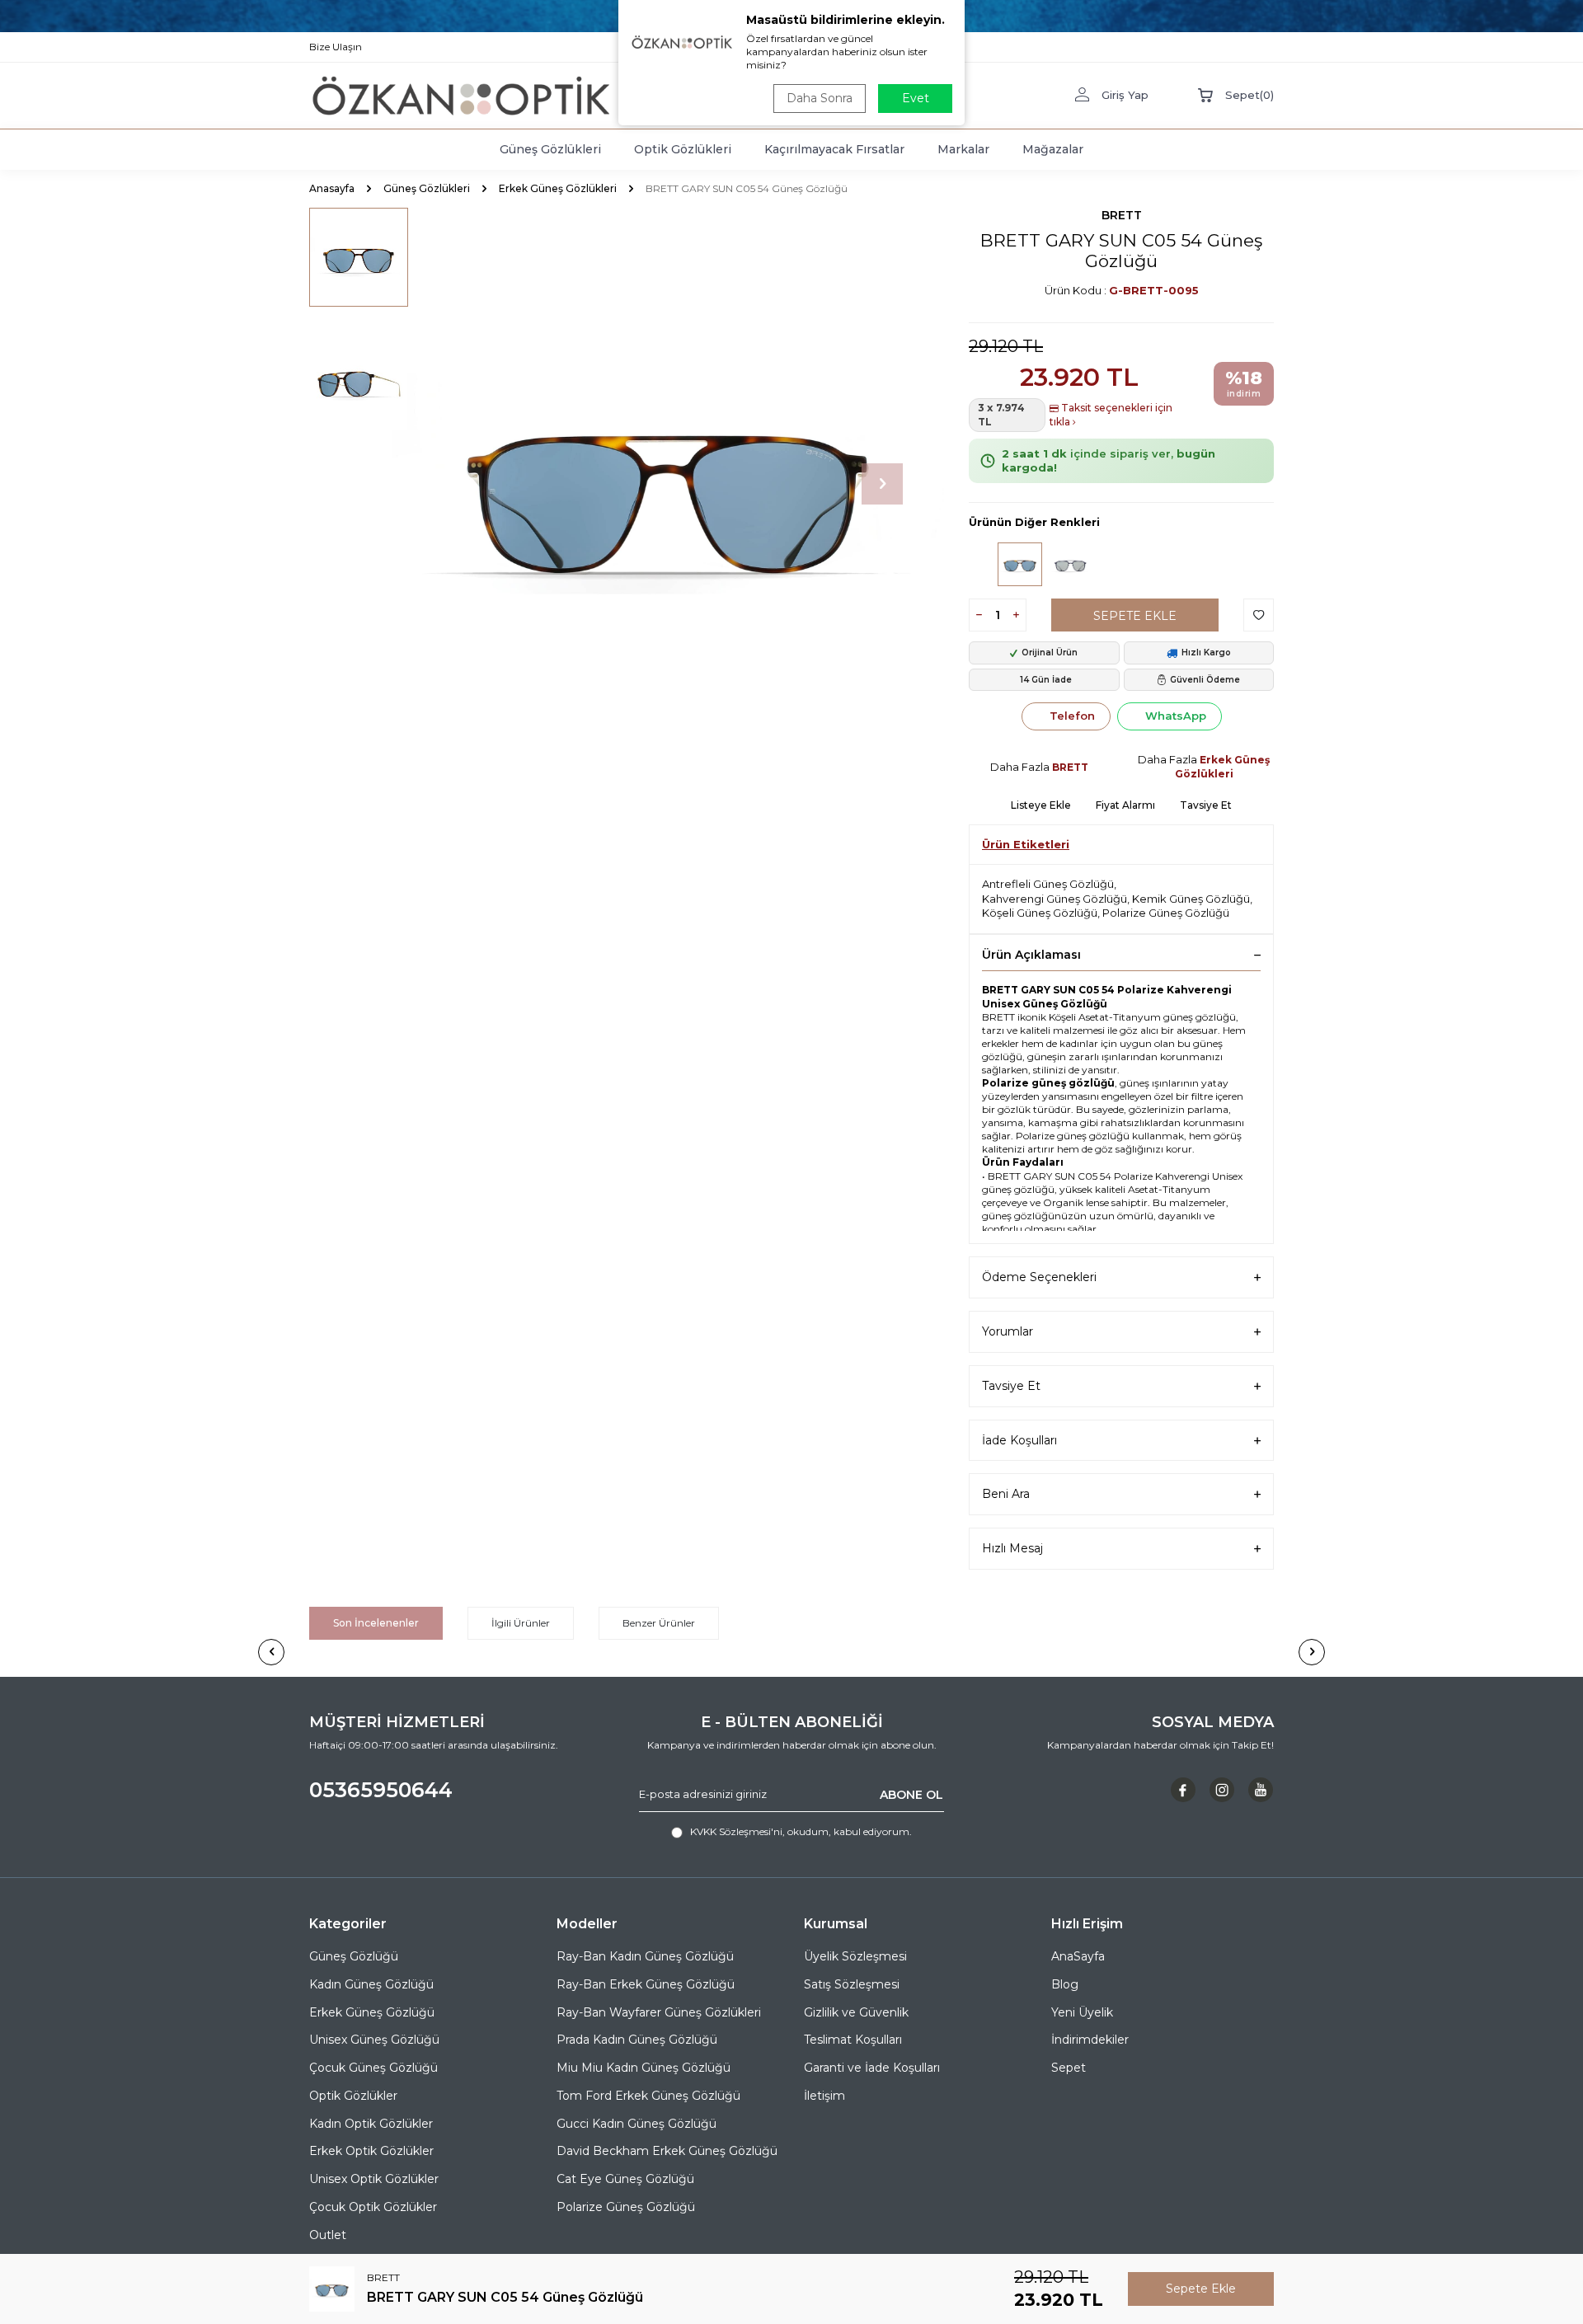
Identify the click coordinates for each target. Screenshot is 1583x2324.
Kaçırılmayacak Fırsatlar (834, 149)
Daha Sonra (820, 98)
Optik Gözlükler (353, 2096)
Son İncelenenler (376, 1623)
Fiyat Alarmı (1125, 805)
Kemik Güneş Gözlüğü (1191, 899)
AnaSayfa (1078, 1956)
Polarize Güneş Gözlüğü (1166, 913)
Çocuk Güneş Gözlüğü (373, 2068)
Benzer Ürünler (659, 1623)
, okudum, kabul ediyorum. (801, 1831)
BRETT (1122, 215)
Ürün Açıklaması (1031, 955)
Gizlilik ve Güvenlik (856, 2012)
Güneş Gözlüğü (354, 1956)
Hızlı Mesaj (1012, 1548)
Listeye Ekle (1041, 805)
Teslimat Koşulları (853, 2040)
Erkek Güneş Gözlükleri (558, 188)
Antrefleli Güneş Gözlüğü (1048, 884)
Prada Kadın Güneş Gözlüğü (637, 2040)
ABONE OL (911, 1794)
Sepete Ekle (1135, 616)
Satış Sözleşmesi (852, 1984)
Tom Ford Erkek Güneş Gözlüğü (648, 2096)
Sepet (1069, 2068)
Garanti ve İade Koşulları (872, 2068)
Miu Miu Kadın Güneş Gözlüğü (644, 2068)
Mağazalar (1053, 149)
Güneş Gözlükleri (550, 149)
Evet (916, 98)
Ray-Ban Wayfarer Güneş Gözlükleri (659, 2012)
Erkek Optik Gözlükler (371, 2151)
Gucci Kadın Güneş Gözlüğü (636, 2124)
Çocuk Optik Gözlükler (373, 2207)
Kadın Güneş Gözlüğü (371, 1984)
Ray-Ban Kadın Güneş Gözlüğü (645, 1956)
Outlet (328, 2235)
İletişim (824, 2096)
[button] (882, 484)
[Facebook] (1183, 1790)
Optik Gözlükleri (683, 149)
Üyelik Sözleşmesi (855, 1956)
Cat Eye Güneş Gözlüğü (625, 2179)
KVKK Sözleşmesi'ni (736, 1831)
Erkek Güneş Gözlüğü (372, 2012)
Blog (1065, 1984)
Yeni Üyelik (1082, 2012)
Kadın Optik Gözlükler (371, 2124)
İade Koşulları (1019, 1440)
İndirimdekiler (1090, 2040)
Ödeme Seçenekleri (1039, 1277)
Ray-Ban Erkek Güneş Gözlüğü (646, 1984)
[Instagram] (1222, 1790)
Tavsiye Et (1206, 805)
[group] (668, 484)
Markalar (963, 149)
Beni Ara (1006, 1494)
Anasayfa (332, 188)
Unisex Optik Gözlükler (374, 2179)
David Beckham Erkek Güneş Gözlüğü (667, 2151)
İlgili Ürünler (521, 1623)
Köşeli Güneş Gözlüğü (1040, 913)
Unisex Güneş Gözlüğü (374, 2040)
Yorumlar (1008, 1331)
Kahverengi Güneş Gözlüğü (1055, 899)
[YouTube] (1261, 1790)
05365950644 (381, 1790)
